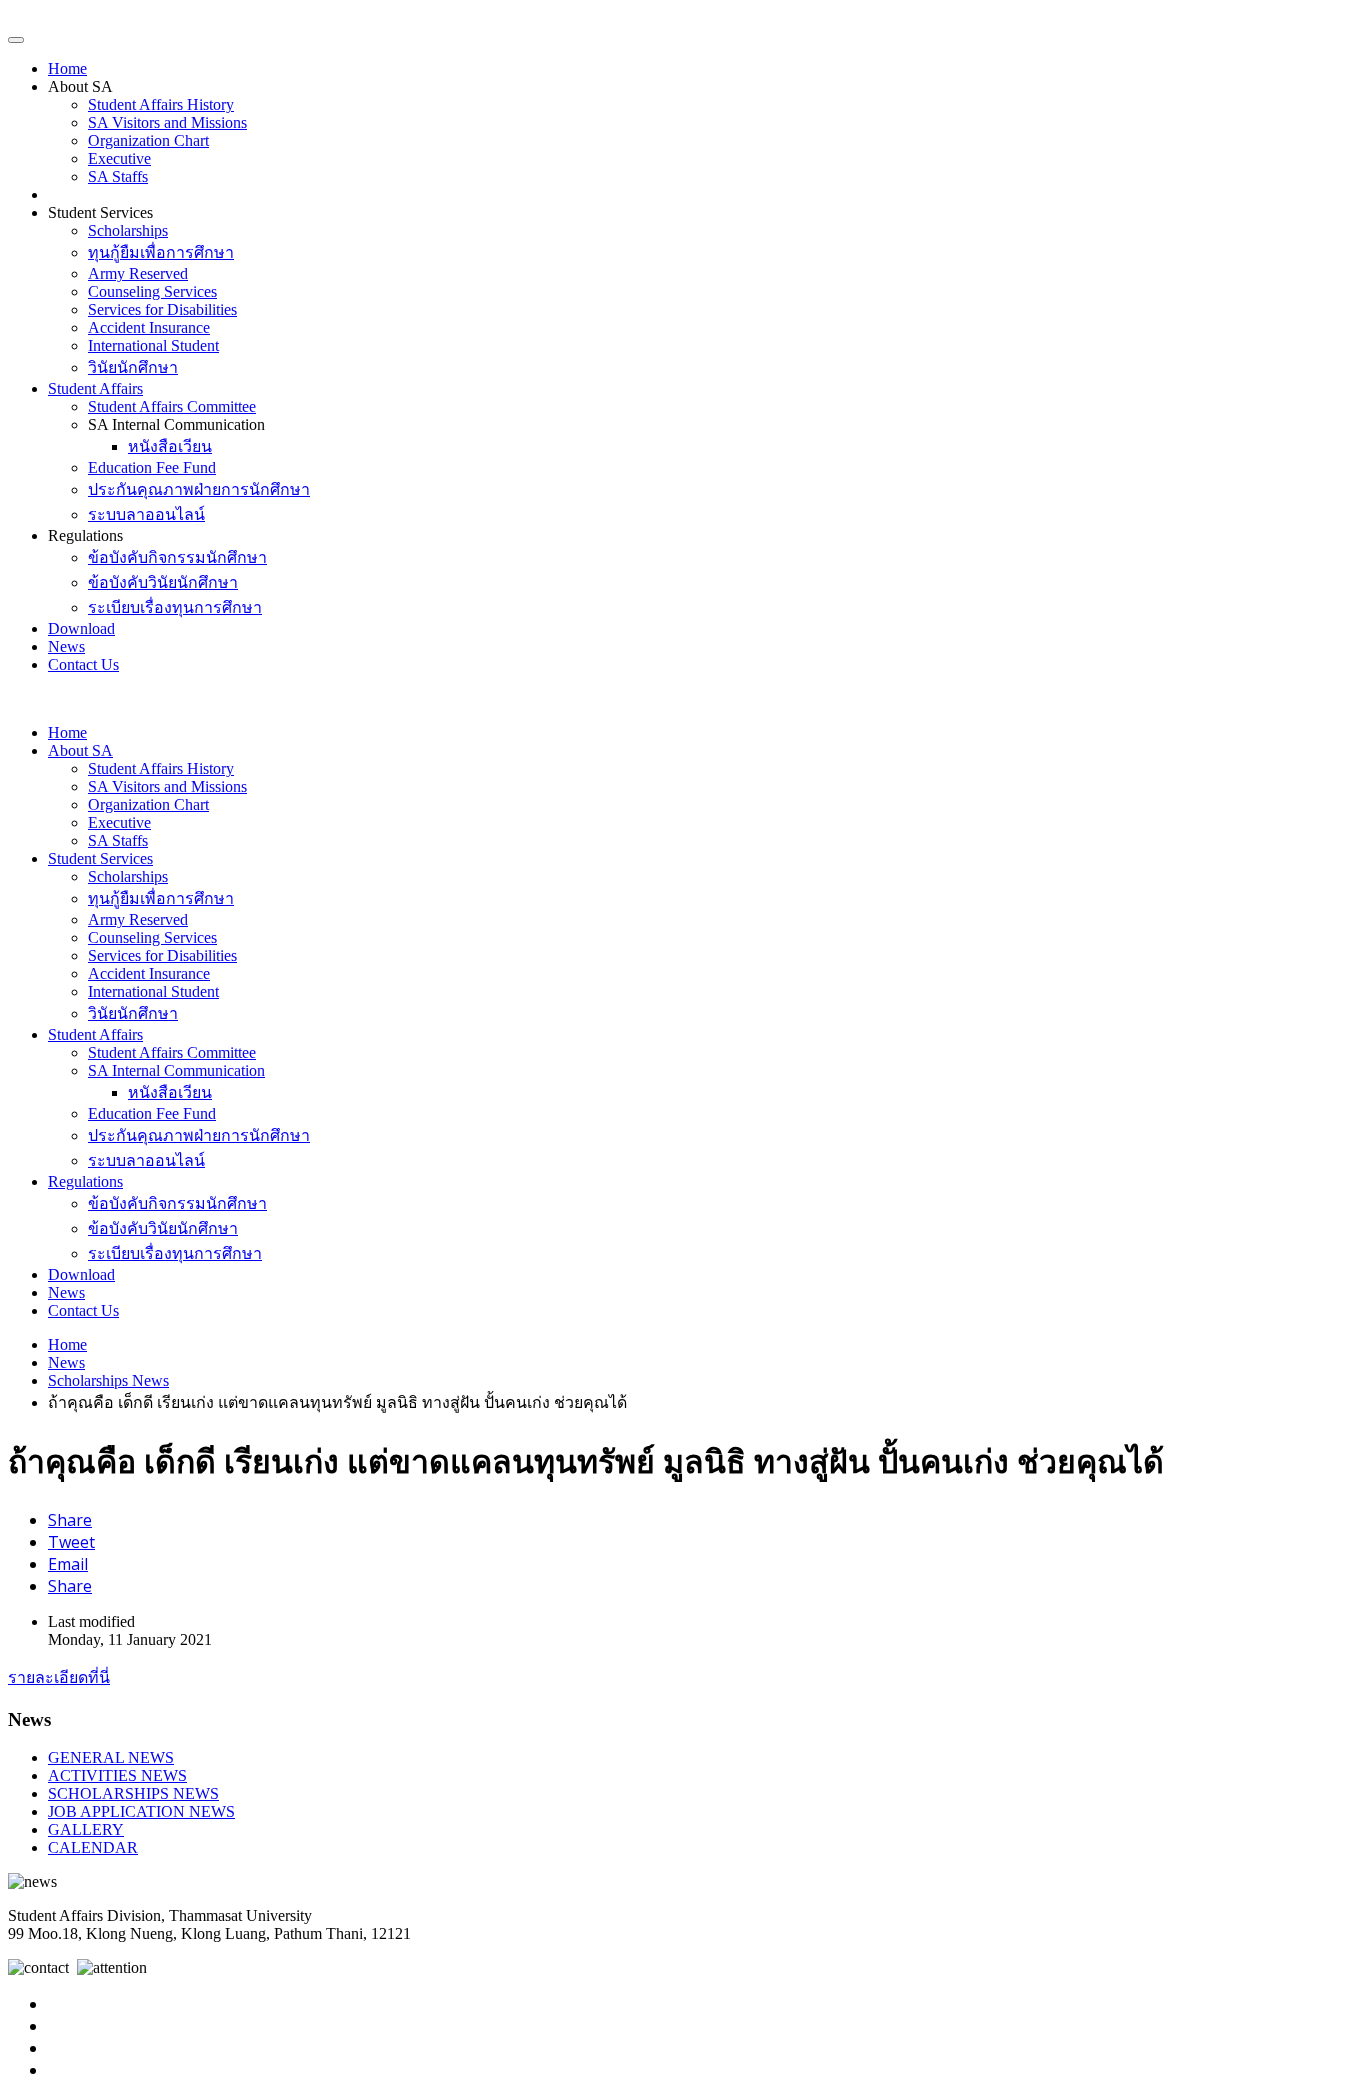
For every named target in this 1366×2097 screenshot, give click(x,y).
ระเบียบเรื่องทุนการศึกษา (175, 607)
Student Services (100, 858)
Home (67, 68)
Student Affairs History (161, 104)
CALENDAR (93, 1847)
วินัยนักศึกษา (133, 367)
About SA (80, 750)
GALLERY (86, 1829)
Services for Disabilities (162, 309)
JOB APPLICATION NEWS (141, 1811)
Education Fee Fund (152, 467)
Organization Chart (148, 140)
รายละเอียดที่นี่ (59, 1677)
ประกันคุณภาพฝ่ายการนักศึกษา (199, 489)
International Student (153, 345)
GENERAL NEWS (111, 1757)
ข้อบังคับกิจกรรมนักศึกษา (177, 557)
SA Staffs (118, 176)
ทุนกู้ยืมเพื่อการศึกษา (161, 252)
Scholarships (128, 230)
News (66, 646)
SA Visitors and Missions (167, 122)
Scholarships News (108, 1380)
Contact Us (83, 664)
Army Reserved (138, 273)
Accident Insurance (149, 327)
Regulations (85, 1181)
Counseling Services (152, 291)
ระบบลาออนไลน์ (146, 514)
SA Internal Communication (176, 1070)
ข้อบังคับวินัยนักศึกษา (163, 582)
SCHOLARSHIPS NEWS (133, 1793)
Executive (119, 158)
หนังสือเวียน (170, 446)
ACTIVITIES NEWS (117, 1775)
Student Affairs (95, 388)
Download (81, 628)
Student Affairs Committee (172, 406)
